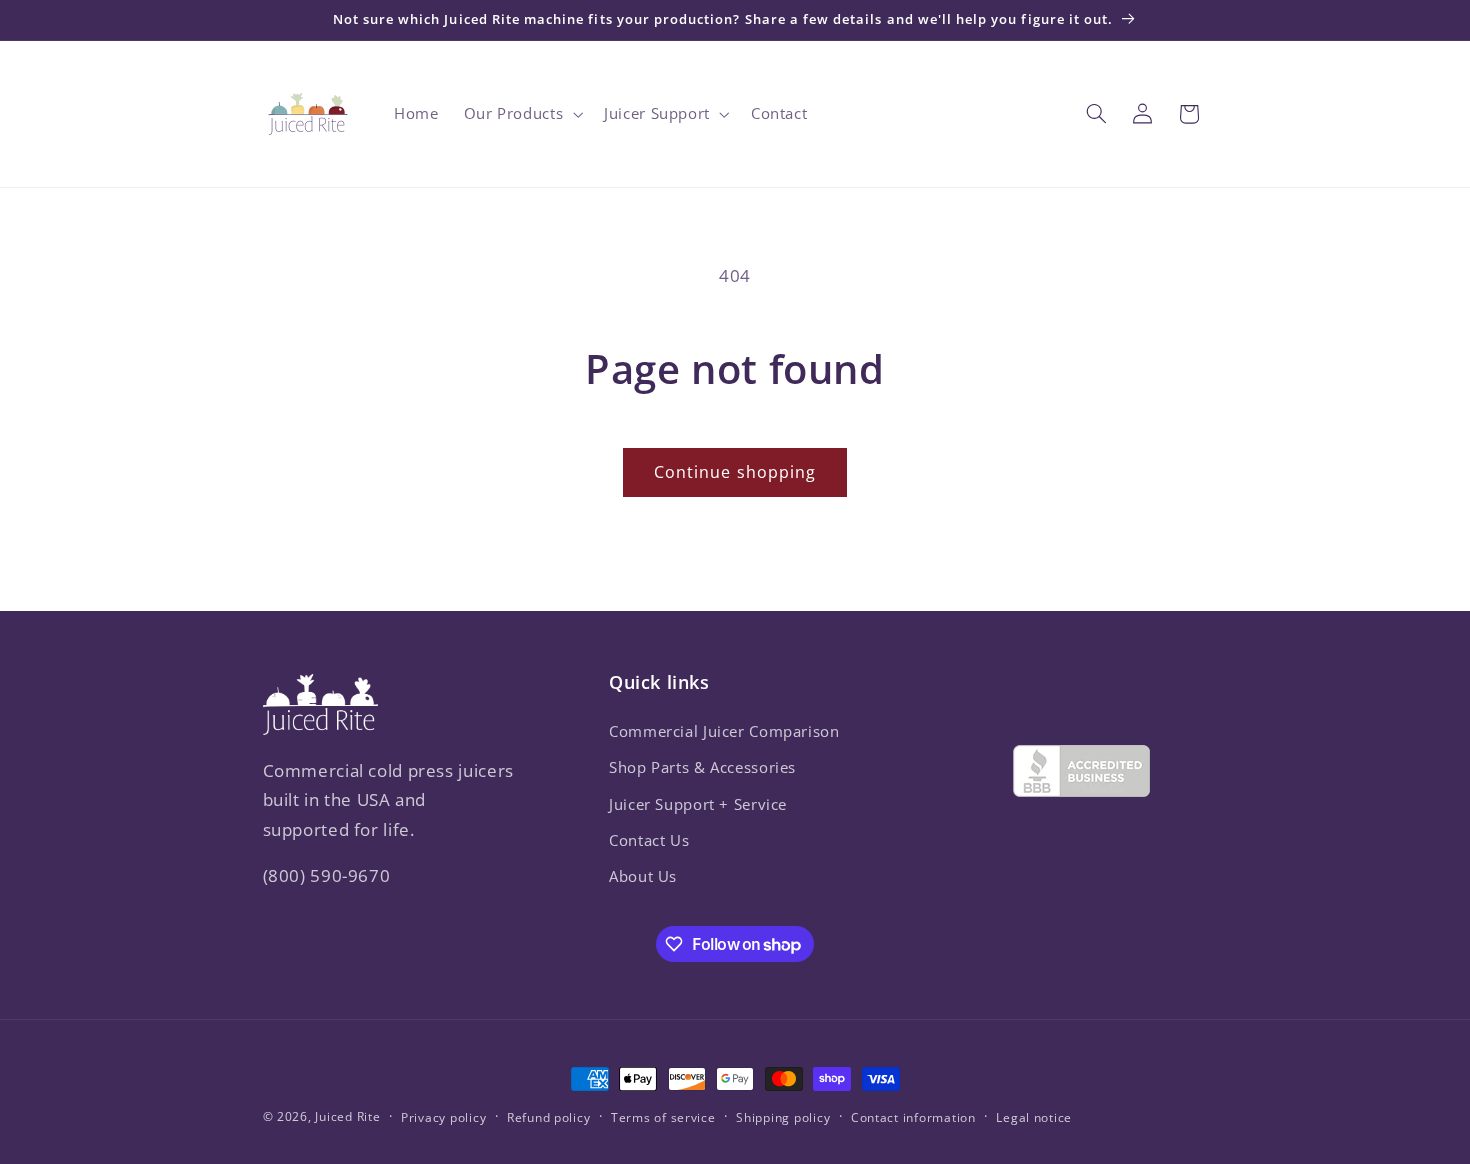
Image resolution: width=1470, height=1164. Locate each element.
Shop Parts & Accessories (702, 767)
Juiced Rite (347, 1116)
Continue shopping (735, 472)
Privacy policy (443, 1117)
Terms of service (663, 1117)
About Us (643, 876)
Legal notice (1034, 1117)
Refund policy (549, 1117)
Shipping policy (783, 1117)
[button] (521, 114)
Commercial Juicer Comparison (724, 730)
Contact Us (649, 839)
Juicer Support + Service (698, 803)
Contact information (913, 1117)
